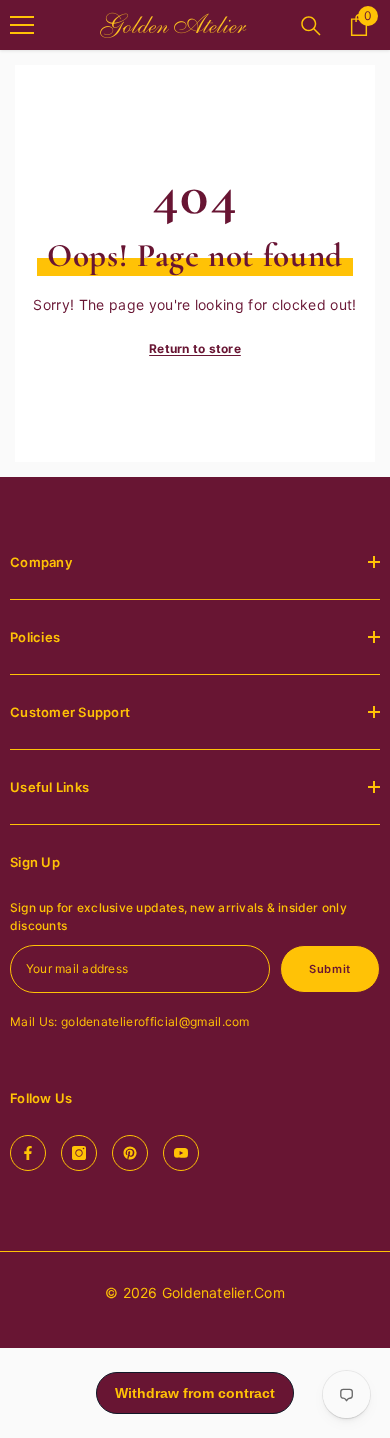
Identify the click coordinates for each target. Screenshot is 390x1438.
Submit (329, 969)
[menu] (22, 25)
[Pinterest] (130, 1153)
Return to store (195, 348)
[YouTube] (181, 1153)
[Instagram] (79, 1153)
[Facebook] (28, 1153)
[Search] (311, 26)
